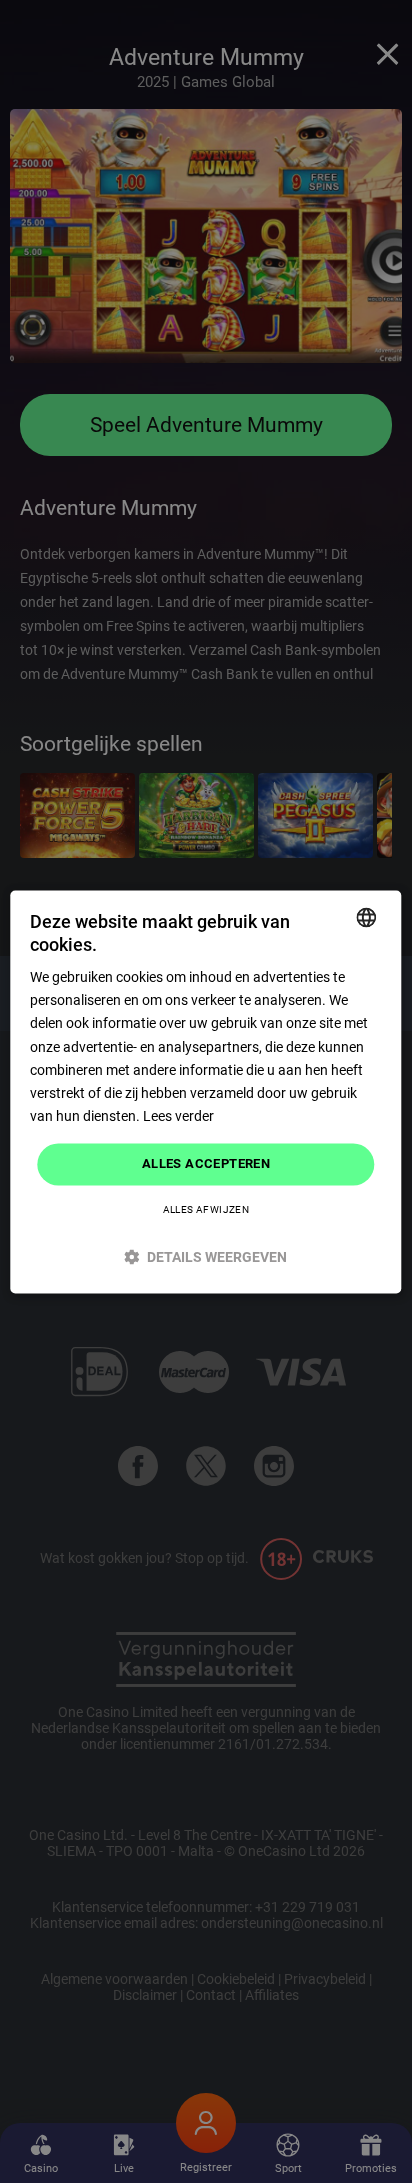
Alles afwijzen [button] (206, 1209)
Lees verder (178, 1116)
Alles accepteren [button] (206, 1163)
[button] (205, 1256)
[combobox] (367, 917)
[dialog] (205, 1091)
